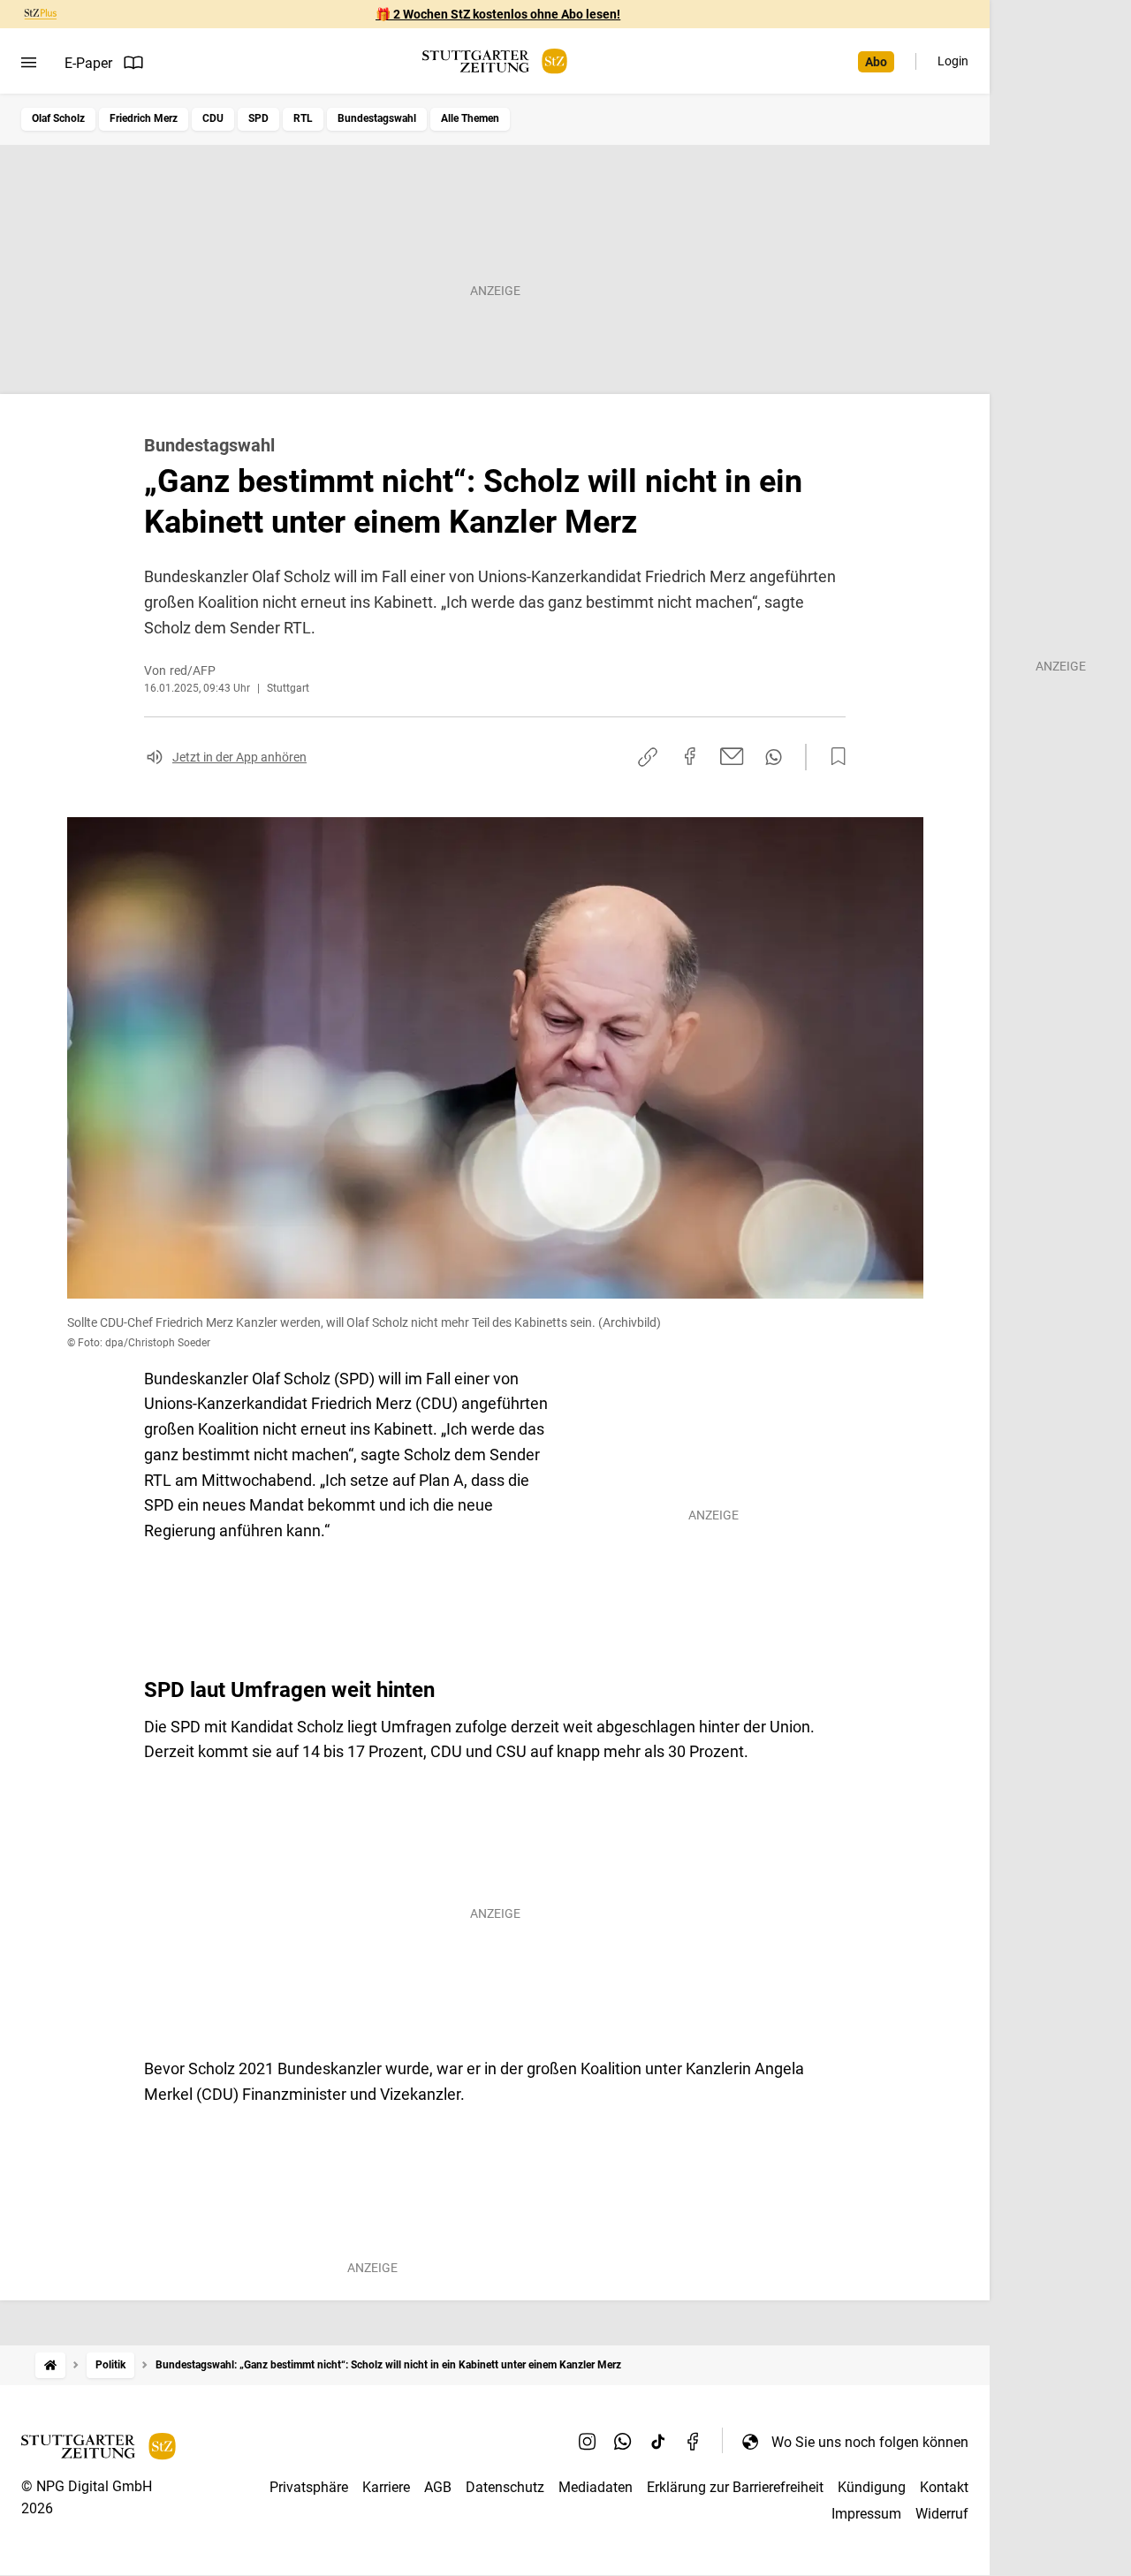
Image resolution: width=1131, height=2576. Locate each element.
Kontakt (944, 2487)
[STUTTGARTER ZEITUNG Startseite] (495, 61)
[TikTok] (658, 2442)
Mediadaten (596, 2487)
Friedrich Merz (144, 118)
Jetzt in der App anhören (239, 757)
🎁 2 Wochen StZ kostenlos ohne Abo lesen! (498, 14)
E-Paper (88, 63)
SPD (258, 118)
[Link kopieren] (648, 757)
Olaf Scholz (58, 118)
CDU (213, 118)
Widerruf (942, 2514)
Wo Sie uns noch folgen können (870, 2442)
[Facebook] (694, 2442)
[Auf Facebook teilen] (690, 756)
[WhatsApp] (623, 2442)
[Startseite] (50, 2365)
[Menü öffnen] (29, 63)
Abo (876, 62)
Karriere (386, 2487)
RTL (303, 118)
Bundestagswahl (377, 118)
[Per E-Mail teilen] (732, 756)
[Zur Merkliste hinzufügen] (833, 757)
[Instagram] (588, 2442)
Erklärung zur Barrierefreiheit (735, 2487)
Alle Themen (470, 118)
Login (953, 61)
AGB (438, 2487)
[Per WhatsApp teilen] (774, 757)
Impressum (866, 2514)
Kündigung (872, 2487)
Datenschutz (505, 2487)
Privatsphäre (309, 2487)
